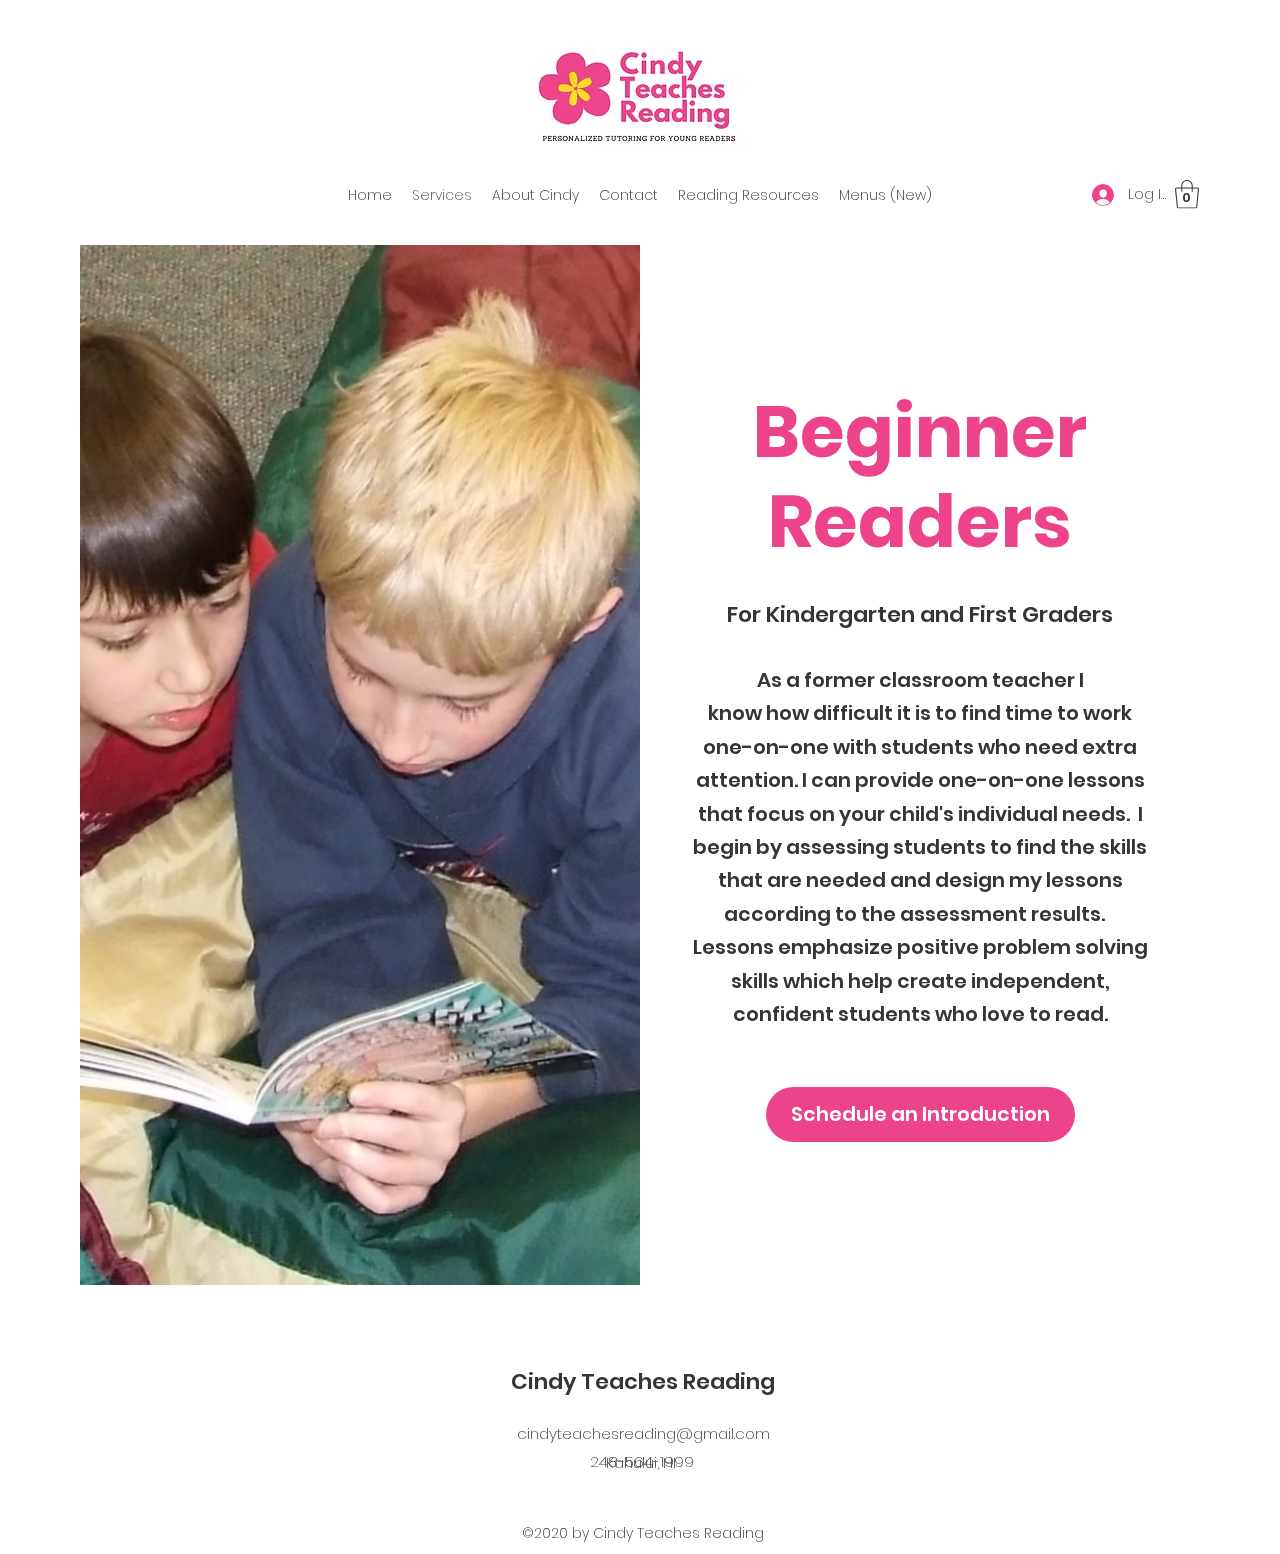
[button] (1187, 194)
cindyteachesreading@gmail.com (643, 1433)
